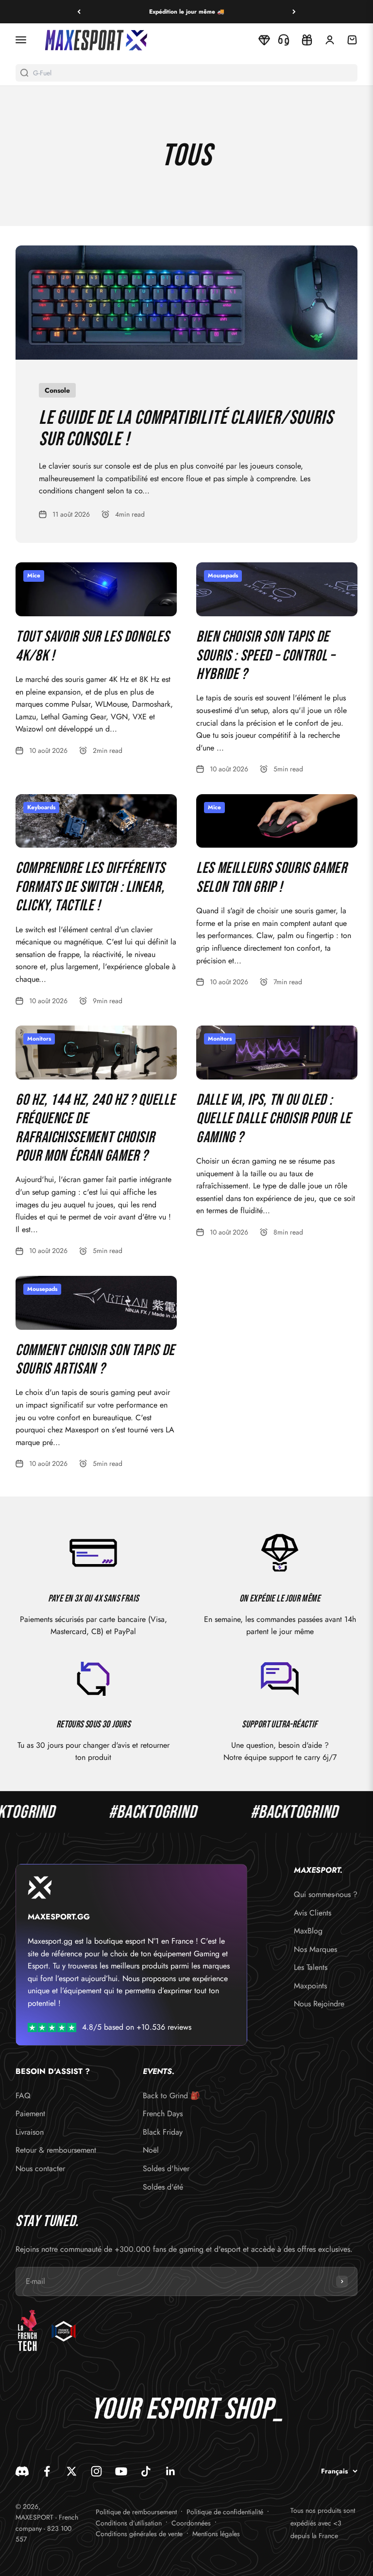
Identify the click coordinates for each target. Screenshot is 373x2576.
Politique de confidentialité (225, 2512)
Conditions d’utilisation (129, 2523)
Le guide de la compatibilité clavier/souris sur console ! (186, 429)
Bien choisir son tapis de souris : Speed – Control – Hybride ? (266, 656)
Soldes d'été (163, 2187)
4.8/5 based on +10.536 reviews (137, 2027)
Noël (151, 2150)
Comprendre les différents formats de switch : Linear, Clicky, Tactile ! (90, 887)
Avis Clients (313, 1913)
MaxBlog (308, 1931)
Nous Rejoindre (319, 2004)
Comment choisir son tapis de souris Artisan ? (95, 1360)
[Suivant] (294, 12)
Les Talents (311, 1967)
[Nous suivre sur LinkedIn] (171, 2471)
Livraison (30, 2132)
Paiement (30, 2114)
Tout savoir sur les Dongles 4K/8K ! (92, 646)
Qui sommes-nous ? (326, 1894)
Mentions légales (216, 2534)
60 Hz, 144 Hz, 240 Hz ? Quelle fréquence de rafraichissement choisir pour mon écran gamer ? (95, 1128)
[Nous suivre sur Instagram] (96, 2471)
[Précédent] (79, 12)
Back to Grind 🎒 (171, 2096)
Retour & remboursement (56, 2150)
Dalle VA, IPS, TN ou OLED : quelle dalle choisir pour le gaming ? (274, 1119)
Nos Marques (315, 1949)
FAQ (23, 2096)
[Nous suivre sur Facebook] (47, 2471)
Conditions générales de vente (139, 2534)
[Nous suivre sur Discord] (22, 2471)
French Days (163, 2114)
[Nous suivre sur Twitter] (72, 2471)
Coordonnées (191, 2523)
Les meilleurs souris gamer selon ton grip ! (272, 878)
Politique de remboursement (136, 2512)
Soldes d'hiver (166, 2168)
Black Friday (163, 2132)
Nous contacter (40, 2168)
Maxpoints (310, 1986)
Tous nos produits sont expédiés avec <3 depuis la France (323, 2523)
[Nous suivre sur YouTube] (121, 2471)
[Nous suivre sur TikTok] (146, 2471)
